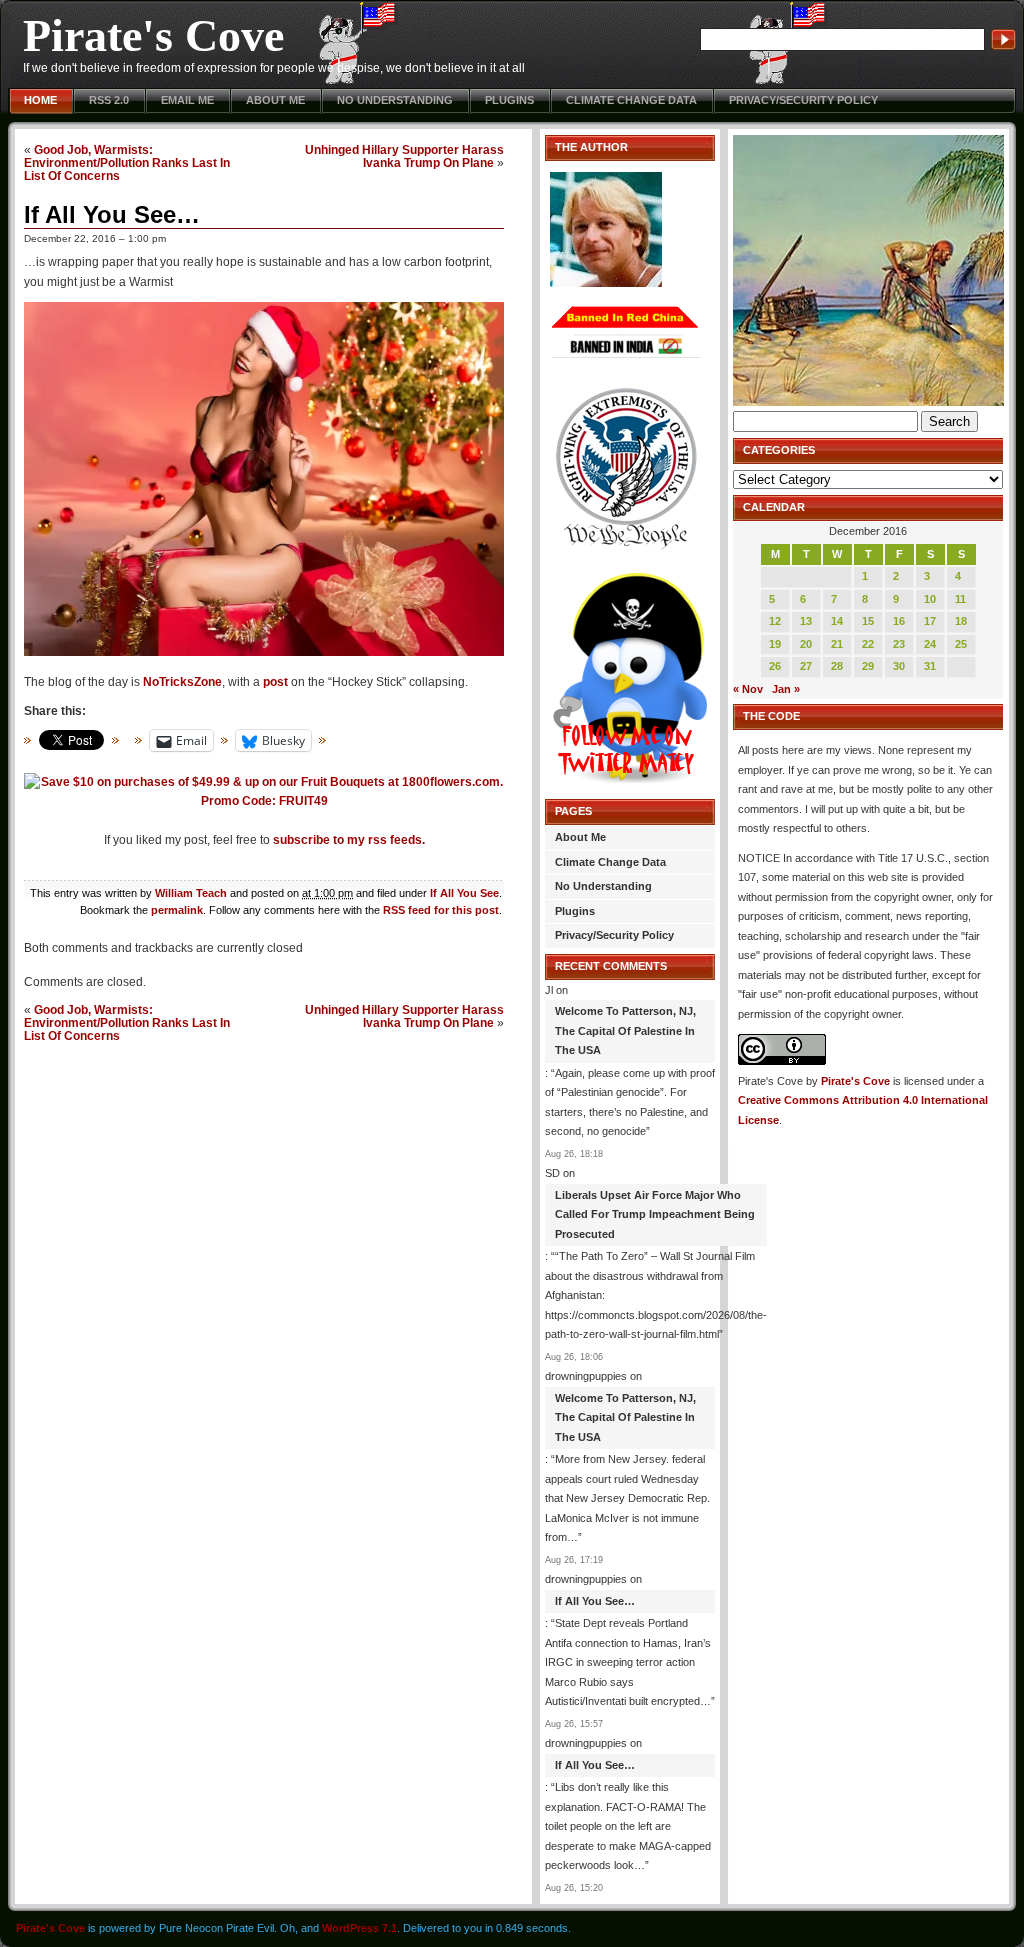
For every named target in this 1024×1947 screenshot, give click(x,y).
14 (837, 621)
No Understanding (395, 100)
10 (930, 599)
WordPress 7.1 (359, 1928)
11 (960, 599)
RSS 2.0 (109, 100)
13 (806, 621)
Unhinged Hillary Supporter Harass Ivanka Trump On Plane (404, 156)
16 (899, 621)
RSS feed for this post (441, 910)
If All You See (464, 893)
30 (899, 666)
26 (775, 666)
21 (837, 644)
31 (930, 666)
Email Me (187, 100)
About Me (275, 100)
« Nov (748, 689)
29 (868, 666)
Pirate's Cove (153, 35)
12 (775, 621)
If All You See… (112, 214)
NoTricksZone (182, 682)
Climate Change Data (631, 100)
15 (868, 621)
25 (961, 644)
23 (899, 644)
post (275, 682)
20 (806, 644)
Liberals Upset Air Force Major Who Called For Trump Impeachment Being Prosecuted (655, 1214)
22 (868, 644)
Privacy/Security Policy (803, 100)
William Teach (191, 893)
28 (837, 666)
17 (930, 621)
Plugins (509, 100)
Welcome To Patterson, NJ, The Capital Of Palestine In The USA (625, 1030)
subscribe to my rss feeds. (349, 840)
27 (806, 666)
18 (961, 621)
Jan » (786, 689)
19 (775, 644)
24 (930, 644)
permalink (177, 910)
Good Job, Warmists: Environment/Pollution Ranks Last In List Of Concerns (127, 162)
